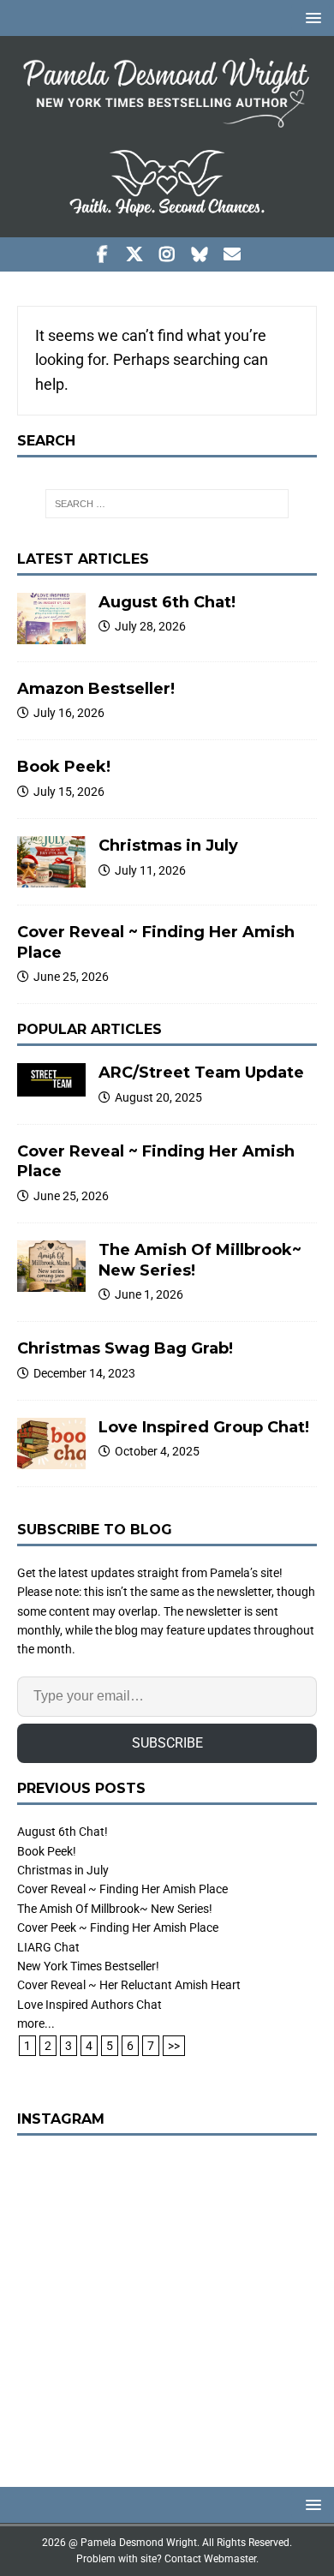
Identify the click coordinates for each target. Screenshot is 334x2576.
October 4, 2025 (157, 1451)
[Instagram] (167, 254)
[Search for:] (167, 504)
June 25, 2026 (71, 977)
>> (174, 2046)
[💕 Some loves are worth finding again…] (167, 2303)
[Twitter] (135, 254)
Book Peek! (64, 767)
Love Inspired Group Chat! (204, 1427)
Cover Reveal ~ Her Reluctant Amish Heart (129, 1985)
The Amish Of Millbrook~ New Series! (115, 1909)
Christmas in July (168, 846)
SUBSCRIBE (167, 1743)
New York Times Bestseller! (88, 1966)
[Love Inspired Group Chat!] (51, 1443)
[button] (310, 18)
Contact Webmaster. (212, 2559)
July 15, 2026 (69, 792)
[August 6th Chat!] (51, 619)
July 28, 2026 (150, 626)
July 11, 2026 (150, 870)
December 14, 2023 (84, 1373)
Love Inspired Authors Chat (89, 2005)
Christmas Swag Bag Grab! (125, 1348)
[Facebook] (102, 254)
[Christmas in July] (51, 862)
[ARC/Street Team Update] (51, 1079)
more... (36, 2023)
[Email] (233, 254)
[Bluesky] (200, 254)
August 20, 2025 (158, 1097)
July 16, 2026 (69, 713)
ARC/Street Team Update (201, 1073)
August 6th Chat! (167, 602)
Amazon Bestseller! (96, 689)
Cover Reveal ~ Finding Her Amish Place (122, 1889)
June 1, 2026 (149, 1294)
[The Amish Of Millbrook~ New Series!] (51, 1266)
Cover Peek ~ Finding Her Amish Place (118, 1928)
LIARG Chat (48, 1947)
